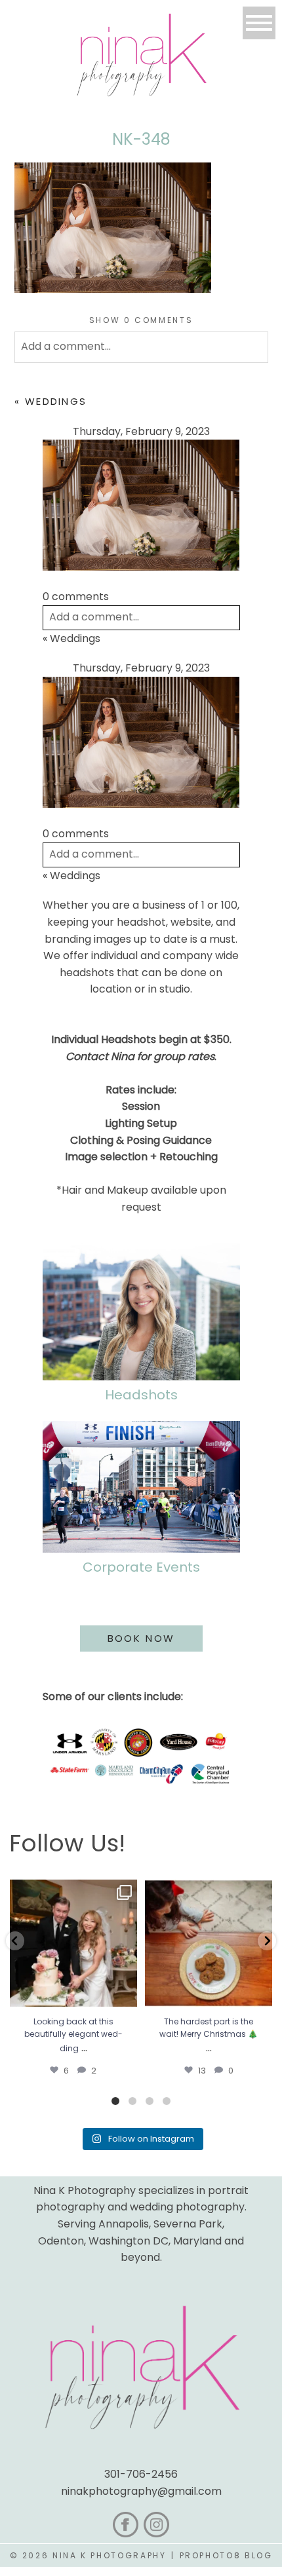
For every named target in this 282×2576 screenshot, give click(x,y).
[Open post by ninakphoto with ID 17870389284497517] (209, 1943)
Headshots (141, 1395)
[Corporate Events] (141, 1487)
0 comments (141, 320)
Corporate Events (141, 1567)
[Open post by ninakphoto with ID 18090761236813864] (73, 1943)
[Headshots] (141, 1312)
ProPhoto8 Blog (226, 2555)
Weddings (56, 401)
